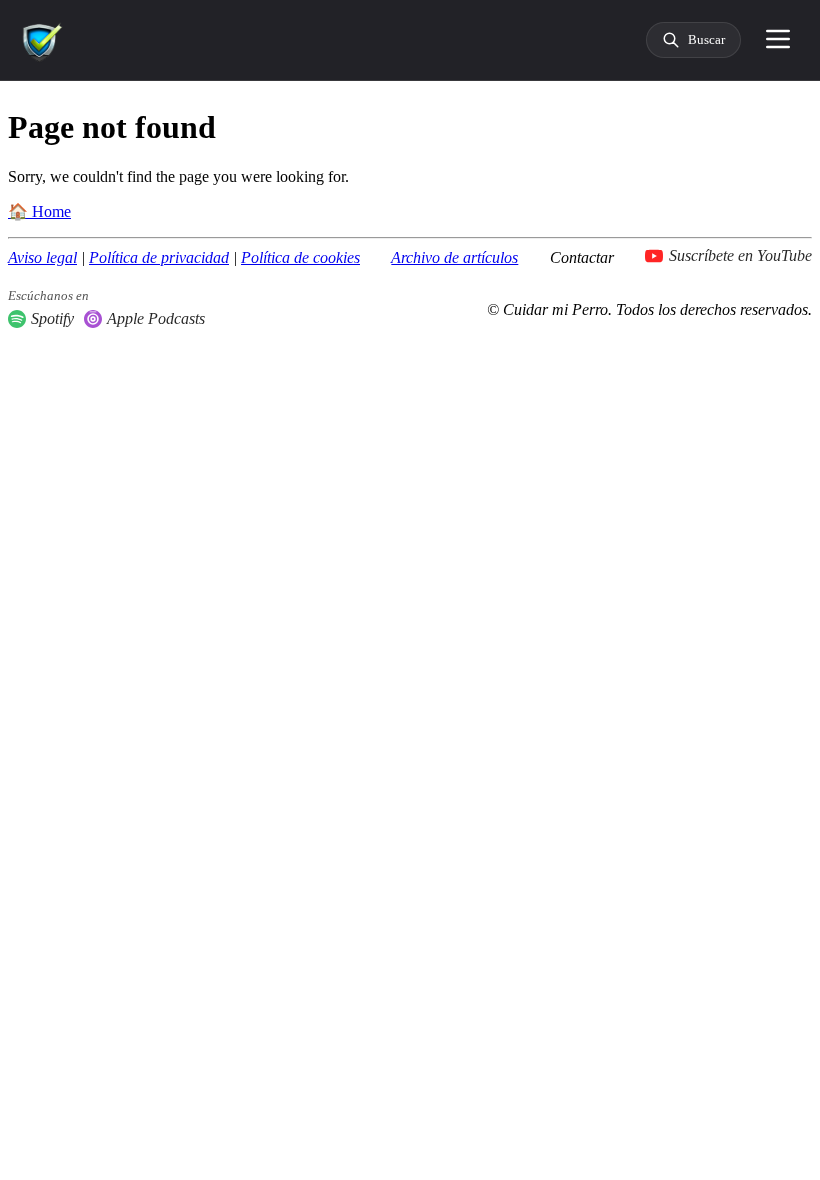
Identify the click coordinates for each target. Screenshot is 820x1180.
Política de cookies (300, 257)
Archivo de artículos (454, 257)
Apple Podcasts (156, 318)
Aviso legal (42, 257)
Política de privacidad (159, 257)
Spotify (52, 318)
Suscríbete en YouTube (740, 255)
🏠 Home (39, 211)
